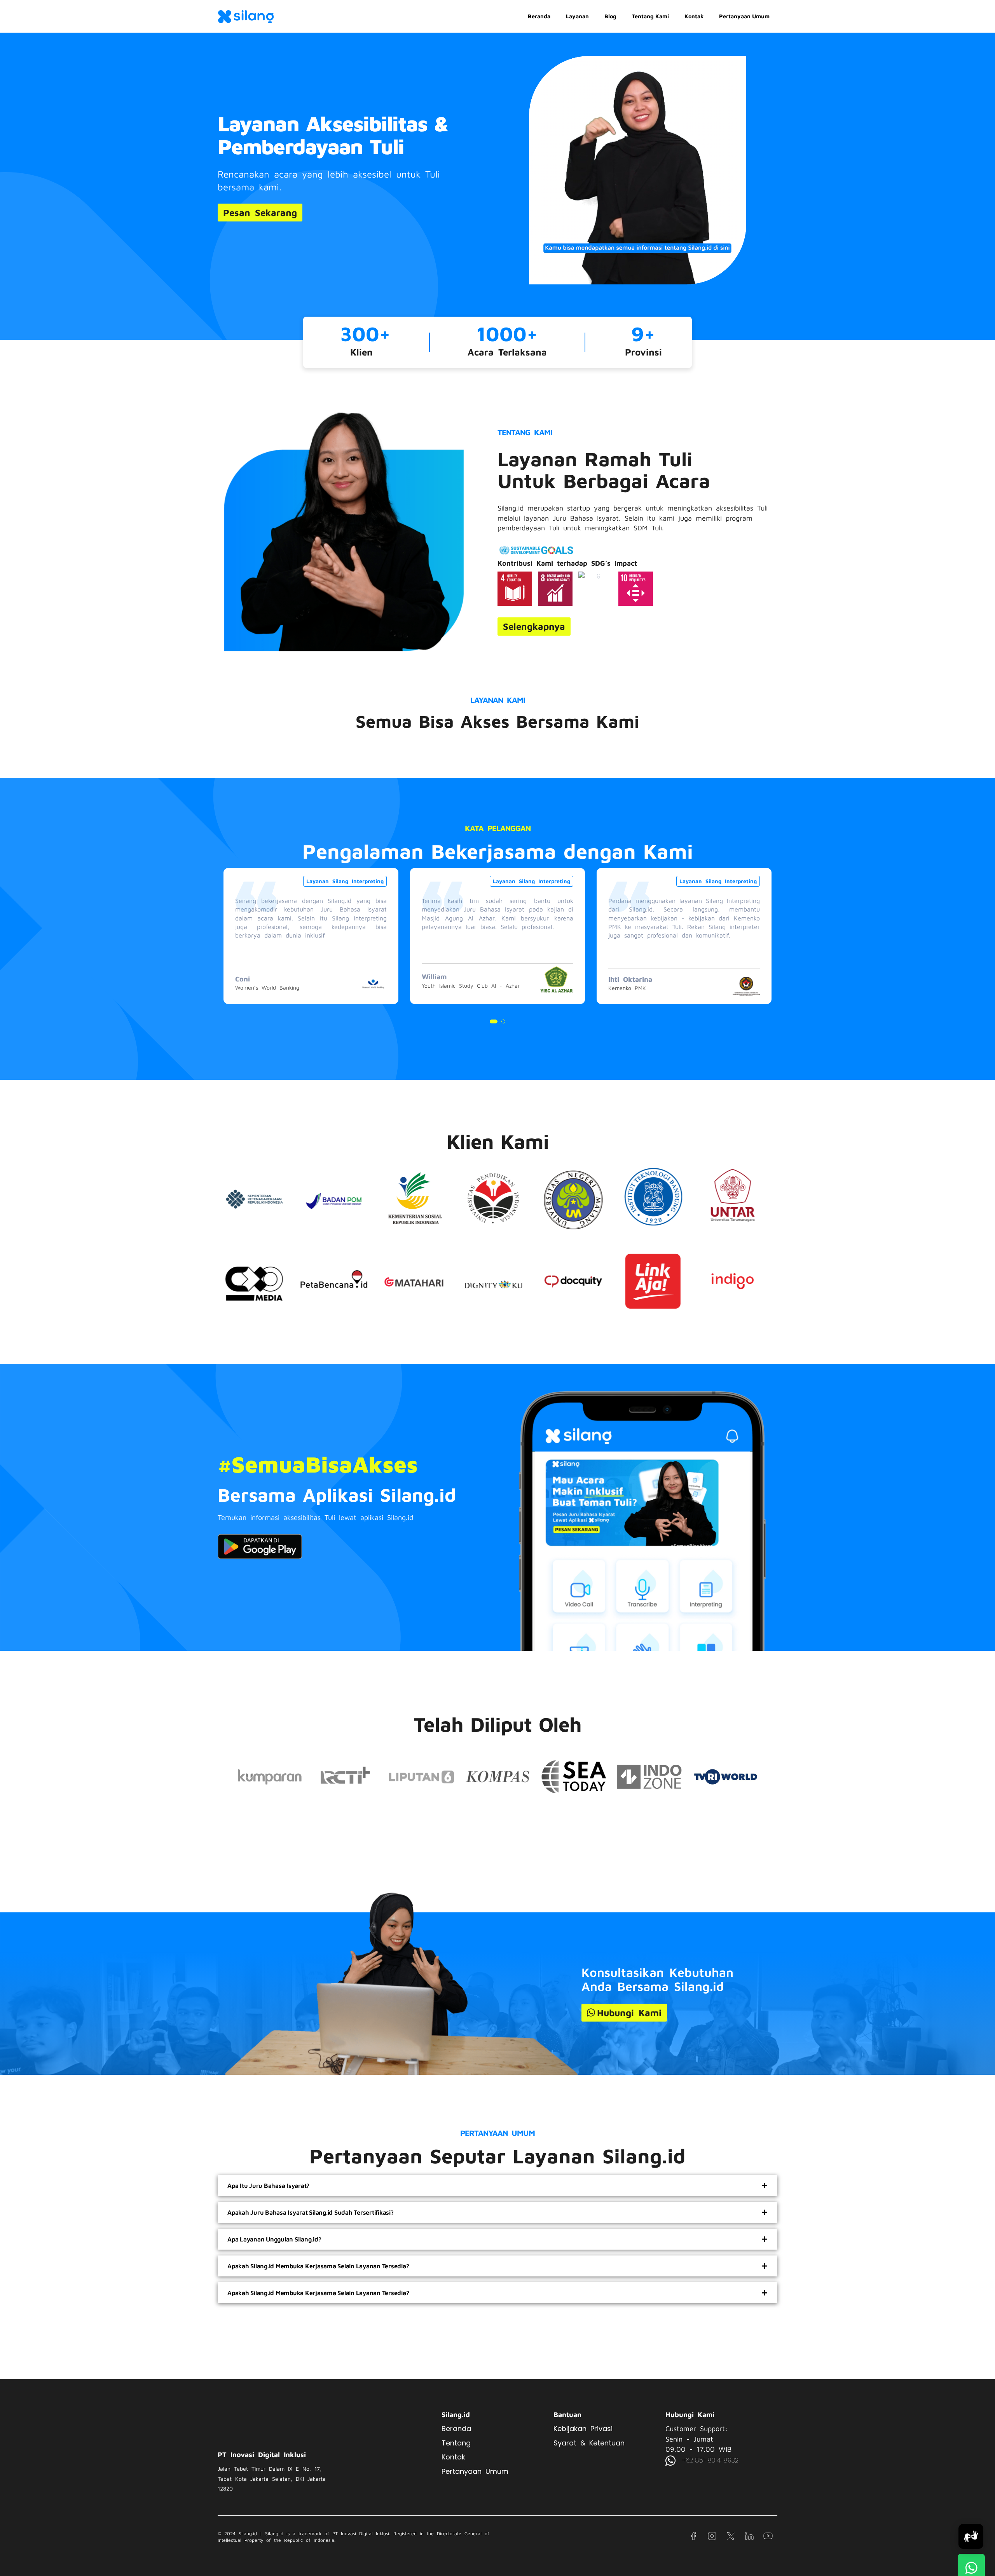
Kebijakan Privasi (583, 2429)
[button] (492, 1021)
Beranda (539, 16)
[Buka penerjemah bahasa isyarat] (971, 2536)
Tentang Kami (650, 16)
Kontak (694, 16)
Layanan (577, 16)
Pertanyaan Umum (744, 16)
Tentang (456, 2443)
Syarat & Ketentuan (589, 2443)
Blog (610, 16)
